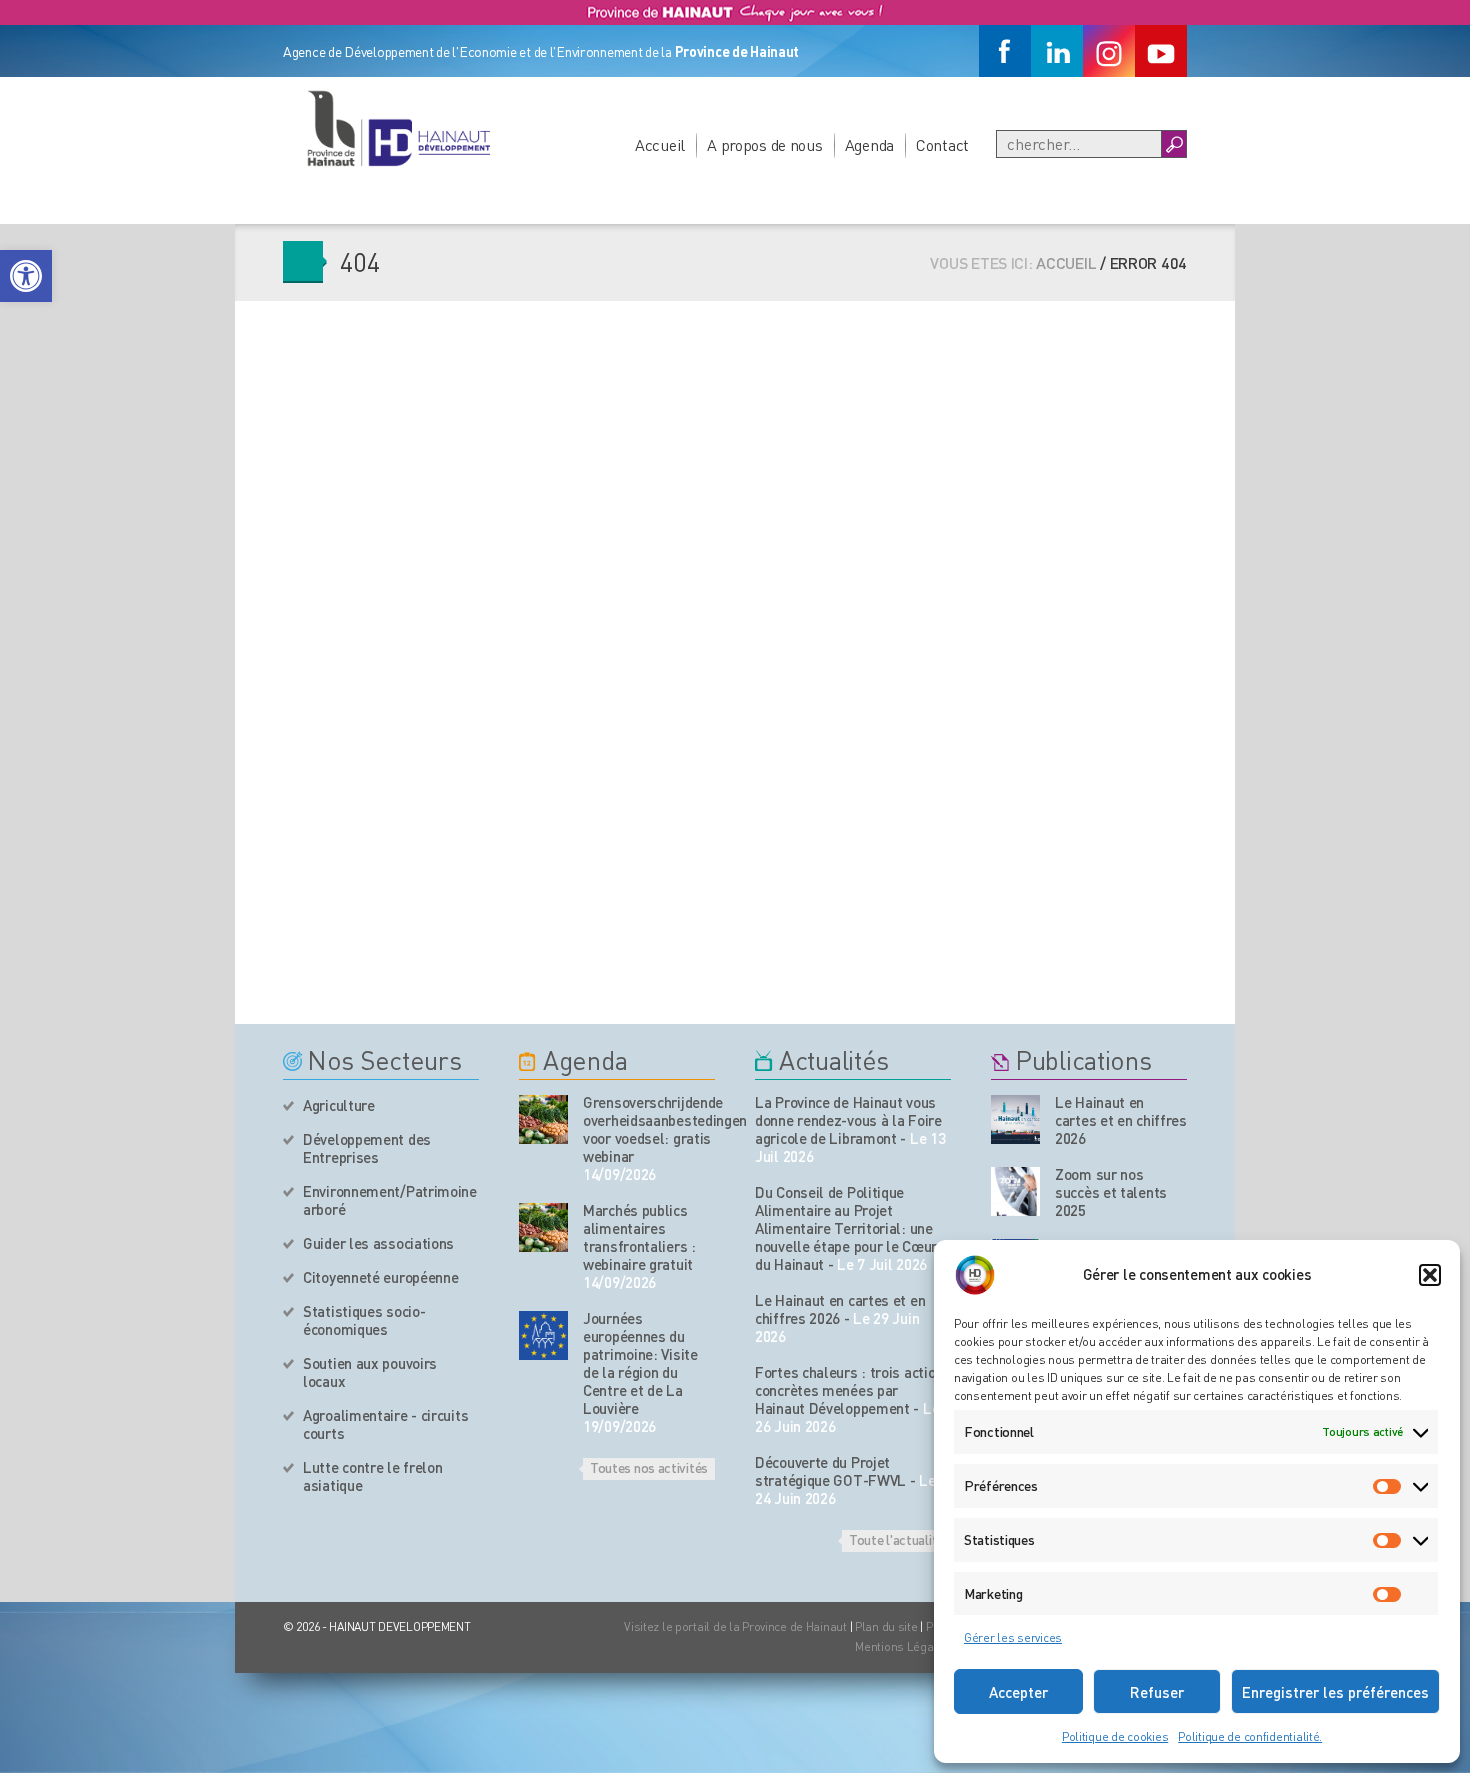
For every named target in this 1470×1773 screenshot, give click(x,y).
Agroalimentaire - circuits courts (385, 1424)
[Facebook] (1005, 51)
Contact (942, 144)
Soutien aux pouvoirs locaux (370, 1372)
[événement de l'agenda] (543, 1119)
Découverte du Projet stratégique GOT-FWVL (830, 1471)
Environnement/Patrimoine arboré (390, 1200)
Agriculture (339, 1105)
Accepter (1018, 1692)
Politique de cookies (1115, 1736)
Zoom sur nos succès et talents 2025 (1111, 1192)
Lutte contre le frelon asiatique (372, 1476)
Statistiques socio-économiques (364, 1320)
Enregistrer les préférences (1335, 1692)
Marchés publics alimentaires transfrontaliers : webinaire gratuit (639, 1237)
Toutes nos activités (649, 1467)
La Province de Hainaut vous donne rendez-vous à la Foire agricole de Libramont (848, 1120)
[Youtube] (1161, 51)
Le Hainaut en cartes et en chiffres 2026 (840, 1309)
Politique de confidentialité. (1250, 1736)
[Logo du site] (398, 128)
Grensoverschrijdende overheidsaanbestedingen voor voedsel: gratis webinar (649, 1129)
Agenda (869, 144)
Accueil (660, 144)
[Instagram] (1109, 51)
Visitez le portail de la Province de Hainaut (735, 1626)
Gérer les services (1013, 1637)
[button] (26, 276)
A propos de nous (765, 144)
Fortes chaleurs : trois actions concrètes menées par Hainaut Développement (853, 1390)
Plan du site (886, 1626)
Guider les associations (378, 1243)
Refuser (1157, 1692)
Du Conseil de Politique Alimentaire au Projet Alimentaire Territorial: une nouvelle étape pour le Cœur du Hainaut (846, 1228)
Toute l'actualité (896, 1539)
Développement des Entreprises (367, 1148)
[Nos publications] (1015, 1119)
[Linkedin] (1057, 51)
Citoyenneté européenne (380, 1277)
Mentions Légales (903, 1646)
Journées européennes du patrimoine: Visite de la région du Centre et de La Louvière (640, 1363)
